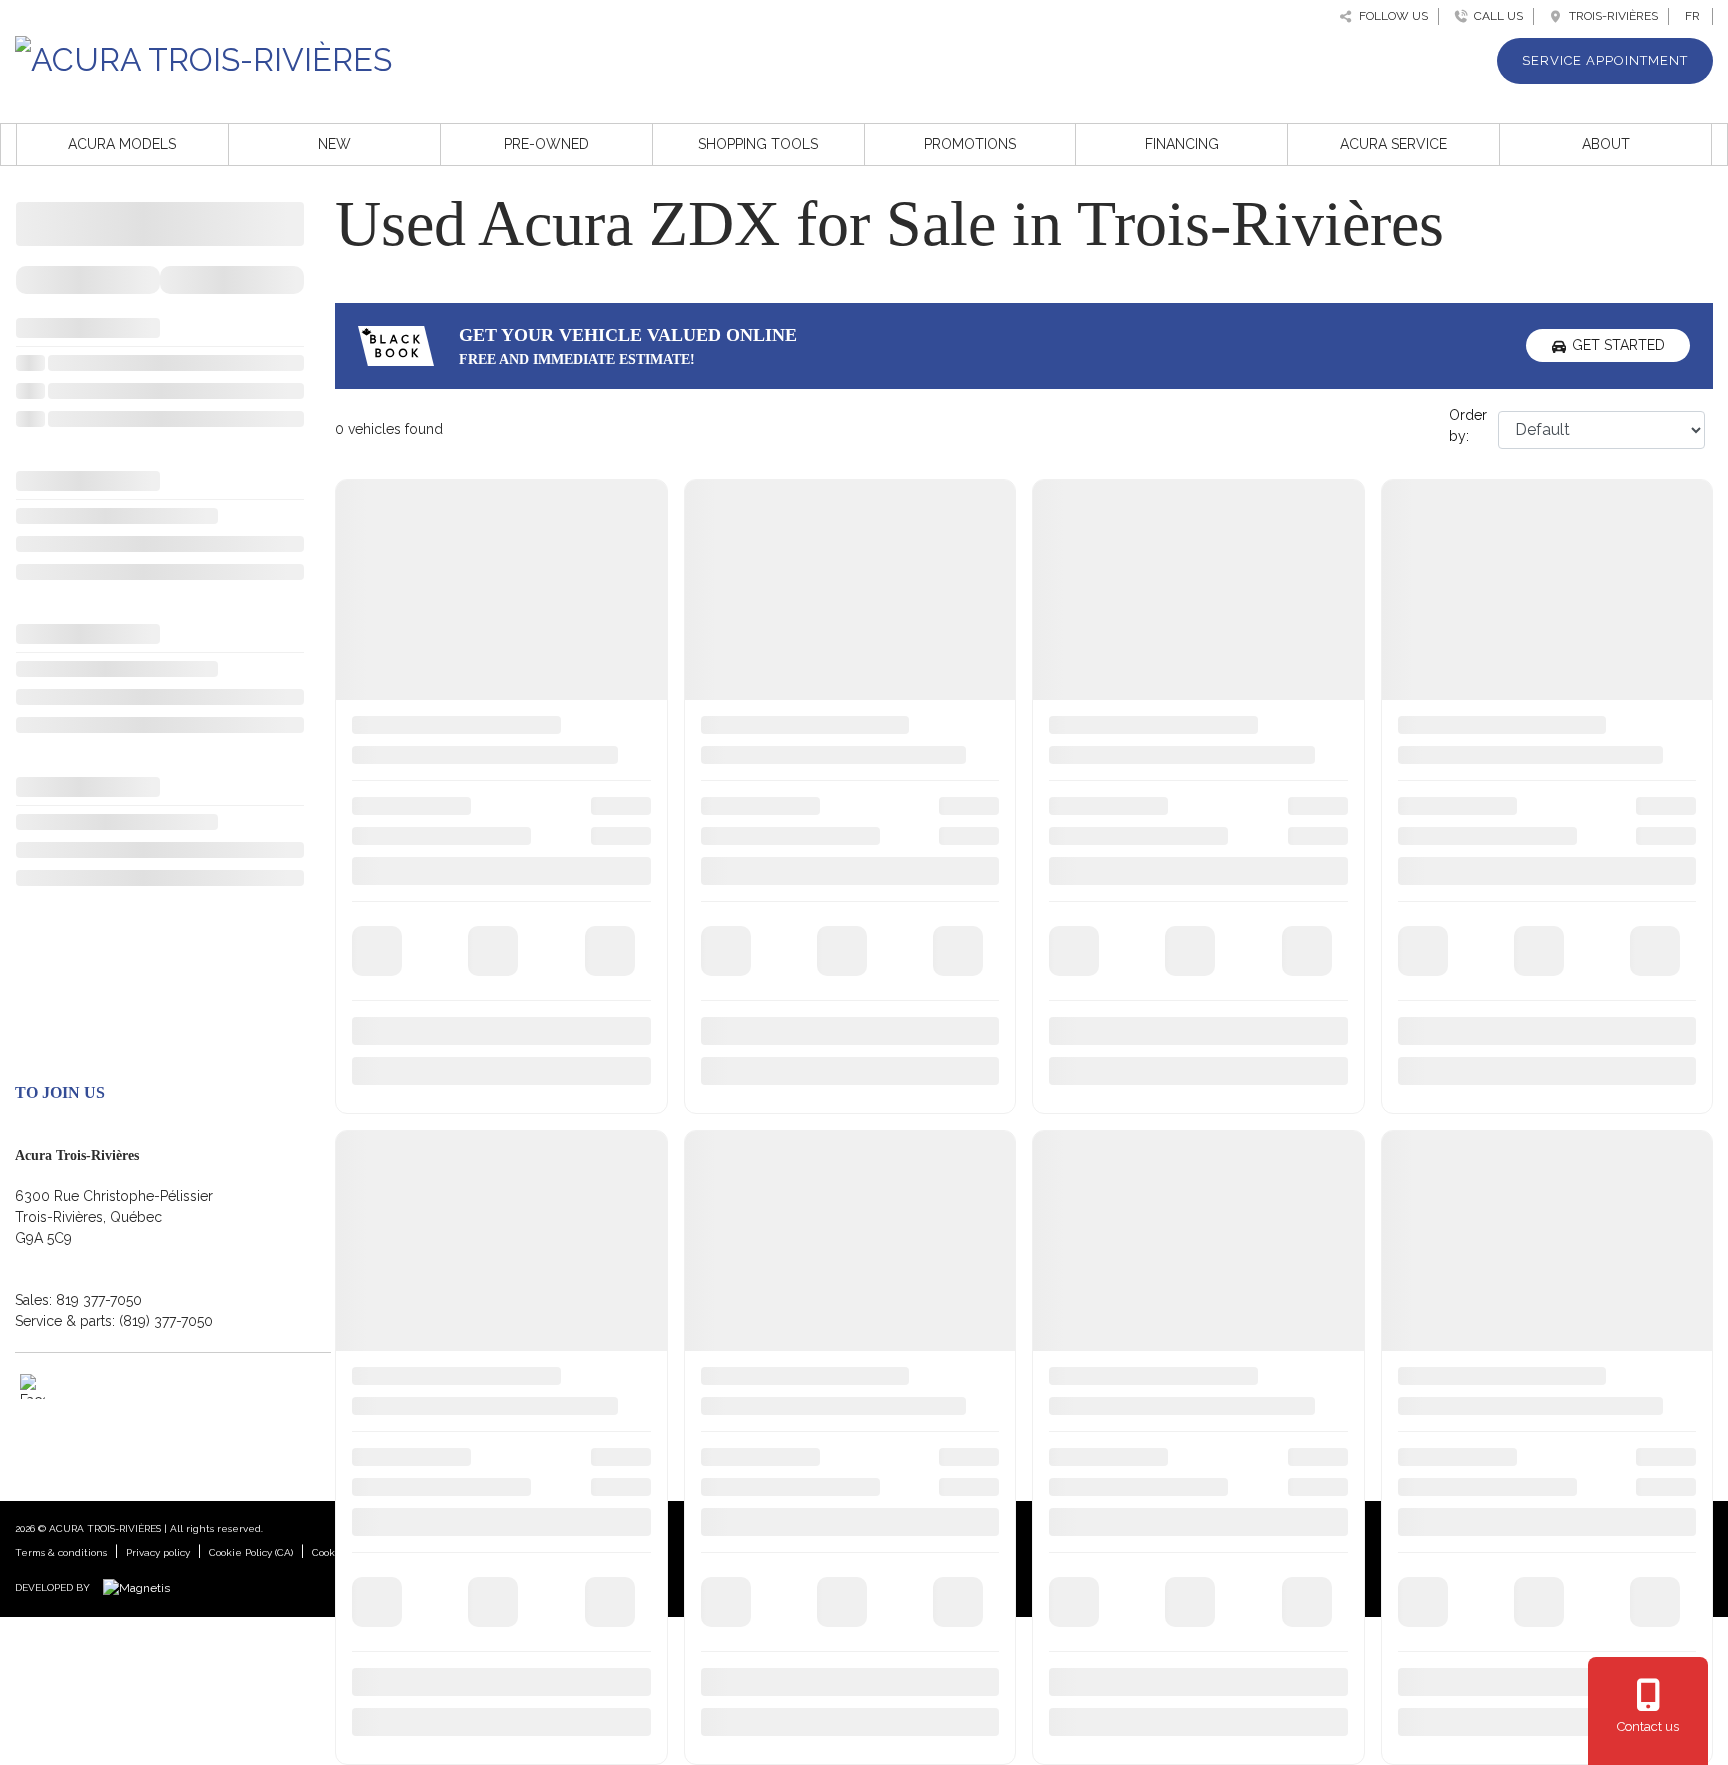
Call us (1495, 16)
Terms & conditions (61, 1552)
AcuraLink (1428, 1259)
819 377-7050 (99, 1300)
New (334, 144)
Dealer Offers (1094, 1285)
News (1415, 1181)
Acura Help (1433, 1337)
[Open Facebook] (32, 1386)
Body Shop (1088, 1337)
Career (1418, 1207)
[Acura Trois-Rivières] (203, 56)
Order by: (1468, 425)
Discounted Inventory (775, 1389)
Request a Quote (1106, 1207)
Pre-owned (546, 144)
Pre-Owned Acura (763, 1207)
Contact (1422, 1155)
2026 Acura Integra (422, 1181)
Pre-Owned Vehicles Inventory (804, 1337)
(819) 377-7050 (166, 1321)
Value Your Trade (1107, 1181)
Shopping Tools (758, 144)
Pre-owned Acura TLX (777, 1285)
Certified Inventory (765, 1363)
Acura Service (1393, 144)
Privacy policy (158, 1552)
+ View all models (418, 1280)
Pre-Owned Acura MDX (781, 1233)
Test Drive (1083, 1155)
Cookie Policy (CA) (251, 1552)
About (1606, 144)
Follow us (1390, 16)
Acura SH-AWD (1446, 1285)
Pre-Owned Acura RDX (779, 1259)
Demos (729, 1181)
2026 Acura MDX (416, 1207)
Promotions (970, 144)
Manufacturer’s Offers (1120, 1259)
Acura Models (122, 144)
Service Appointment (1605, 60)
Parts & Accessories (1116, 1415)
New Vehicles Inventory (782, 1155)
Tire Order (1085, 1389)
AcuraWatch (1435, 1233)
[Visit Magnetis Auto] (141, 1587)
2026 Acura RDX (414, 1155)
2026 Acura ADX (414, 1233)
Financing (1182, 144)
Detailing (1080, 1363)
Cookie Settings (350, 1552)
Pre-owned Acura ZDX (779, 1311)
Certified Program (1454, 1311)
